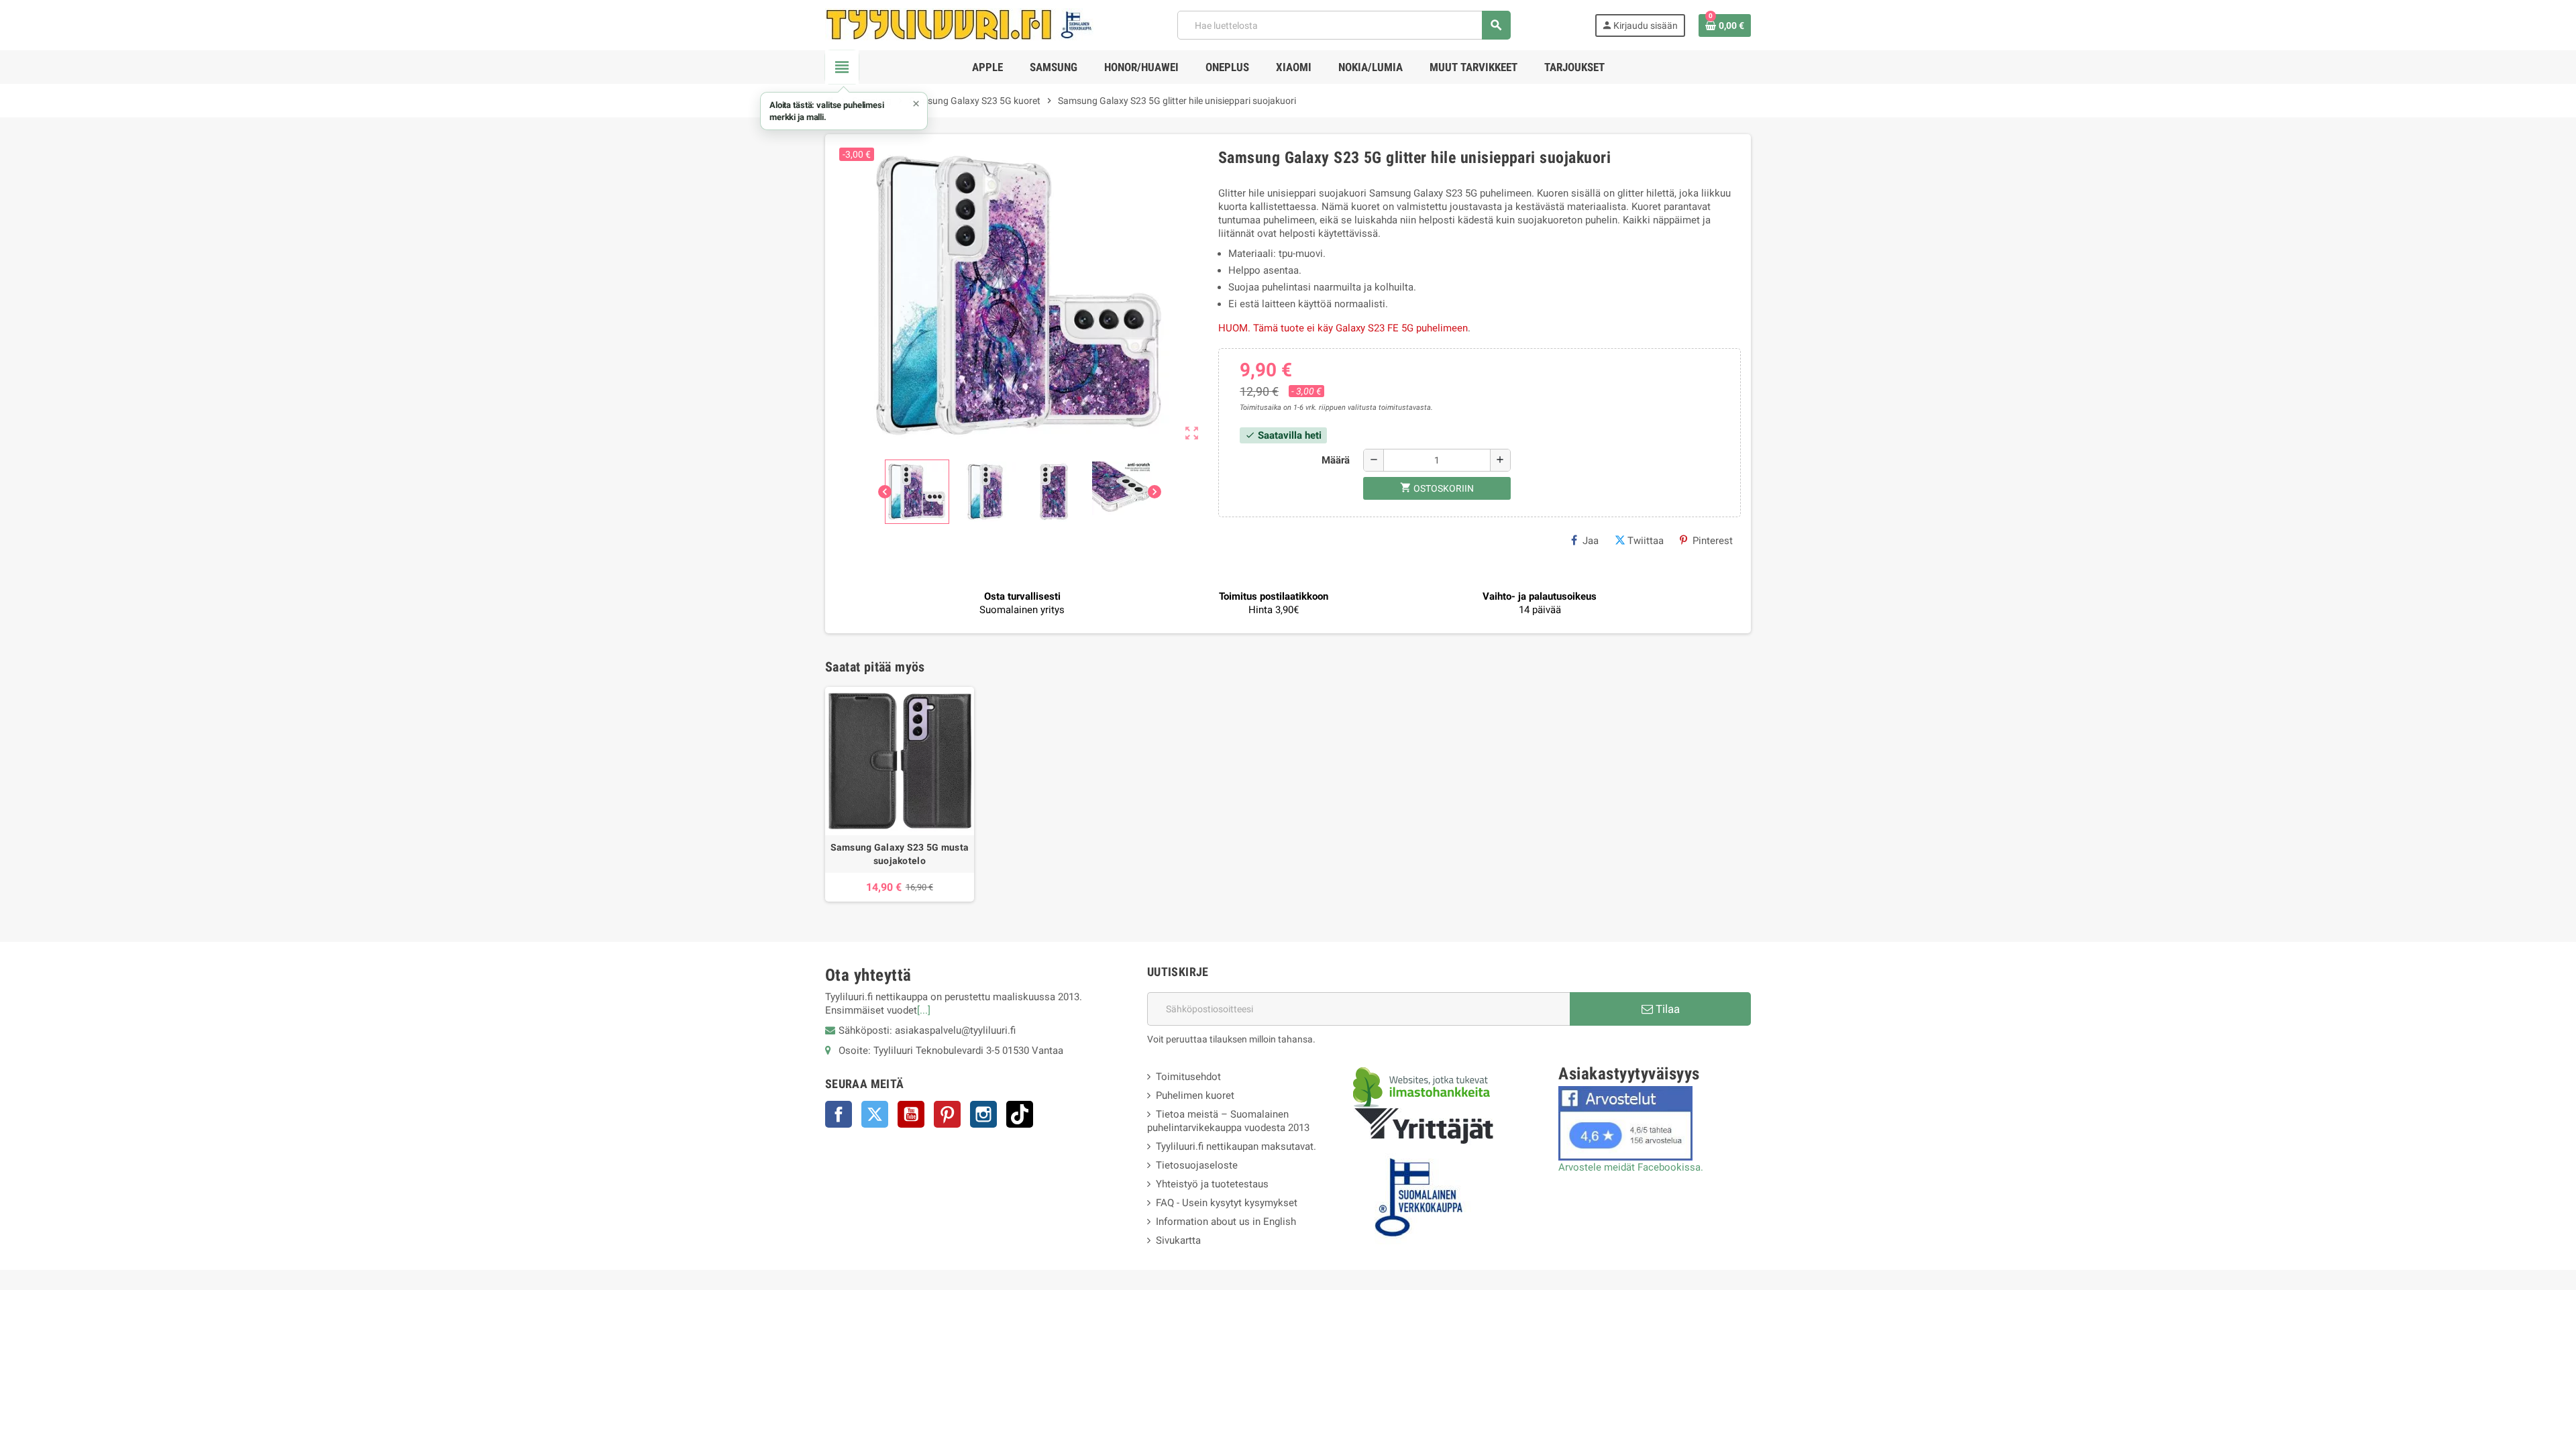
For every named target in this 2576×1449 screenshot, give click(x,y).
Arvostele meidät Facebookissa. (1631, 1167)
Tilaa (1666, 1009)
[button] (844, 111)
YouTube (911, 1114)
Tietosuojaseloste (1197, 1165)
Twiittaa (1646, 541)
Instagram (983, 1114)
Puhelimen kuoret (1195, 1095)
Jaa (1591, 541)
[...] (924, 1010)
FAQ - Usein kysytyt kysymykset (1227, 1203)
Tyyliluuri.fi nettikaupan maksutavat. (1236, 1146)
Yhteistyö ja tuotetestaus (1212, 1184)
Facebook (839, 1114)
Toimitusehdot (1188, 1077)
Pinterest (1713, 541)
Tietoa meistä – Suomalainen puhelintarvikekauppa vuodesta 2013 (1228, 1121)
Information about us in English (1226, 1222)
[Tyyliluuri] (959, 24)
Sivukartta (1178, 1240)
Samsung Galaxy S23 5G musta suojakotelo (900, 854)
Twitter (875, 1114)
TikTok (1020, 1114)
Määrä (1336, 460)
